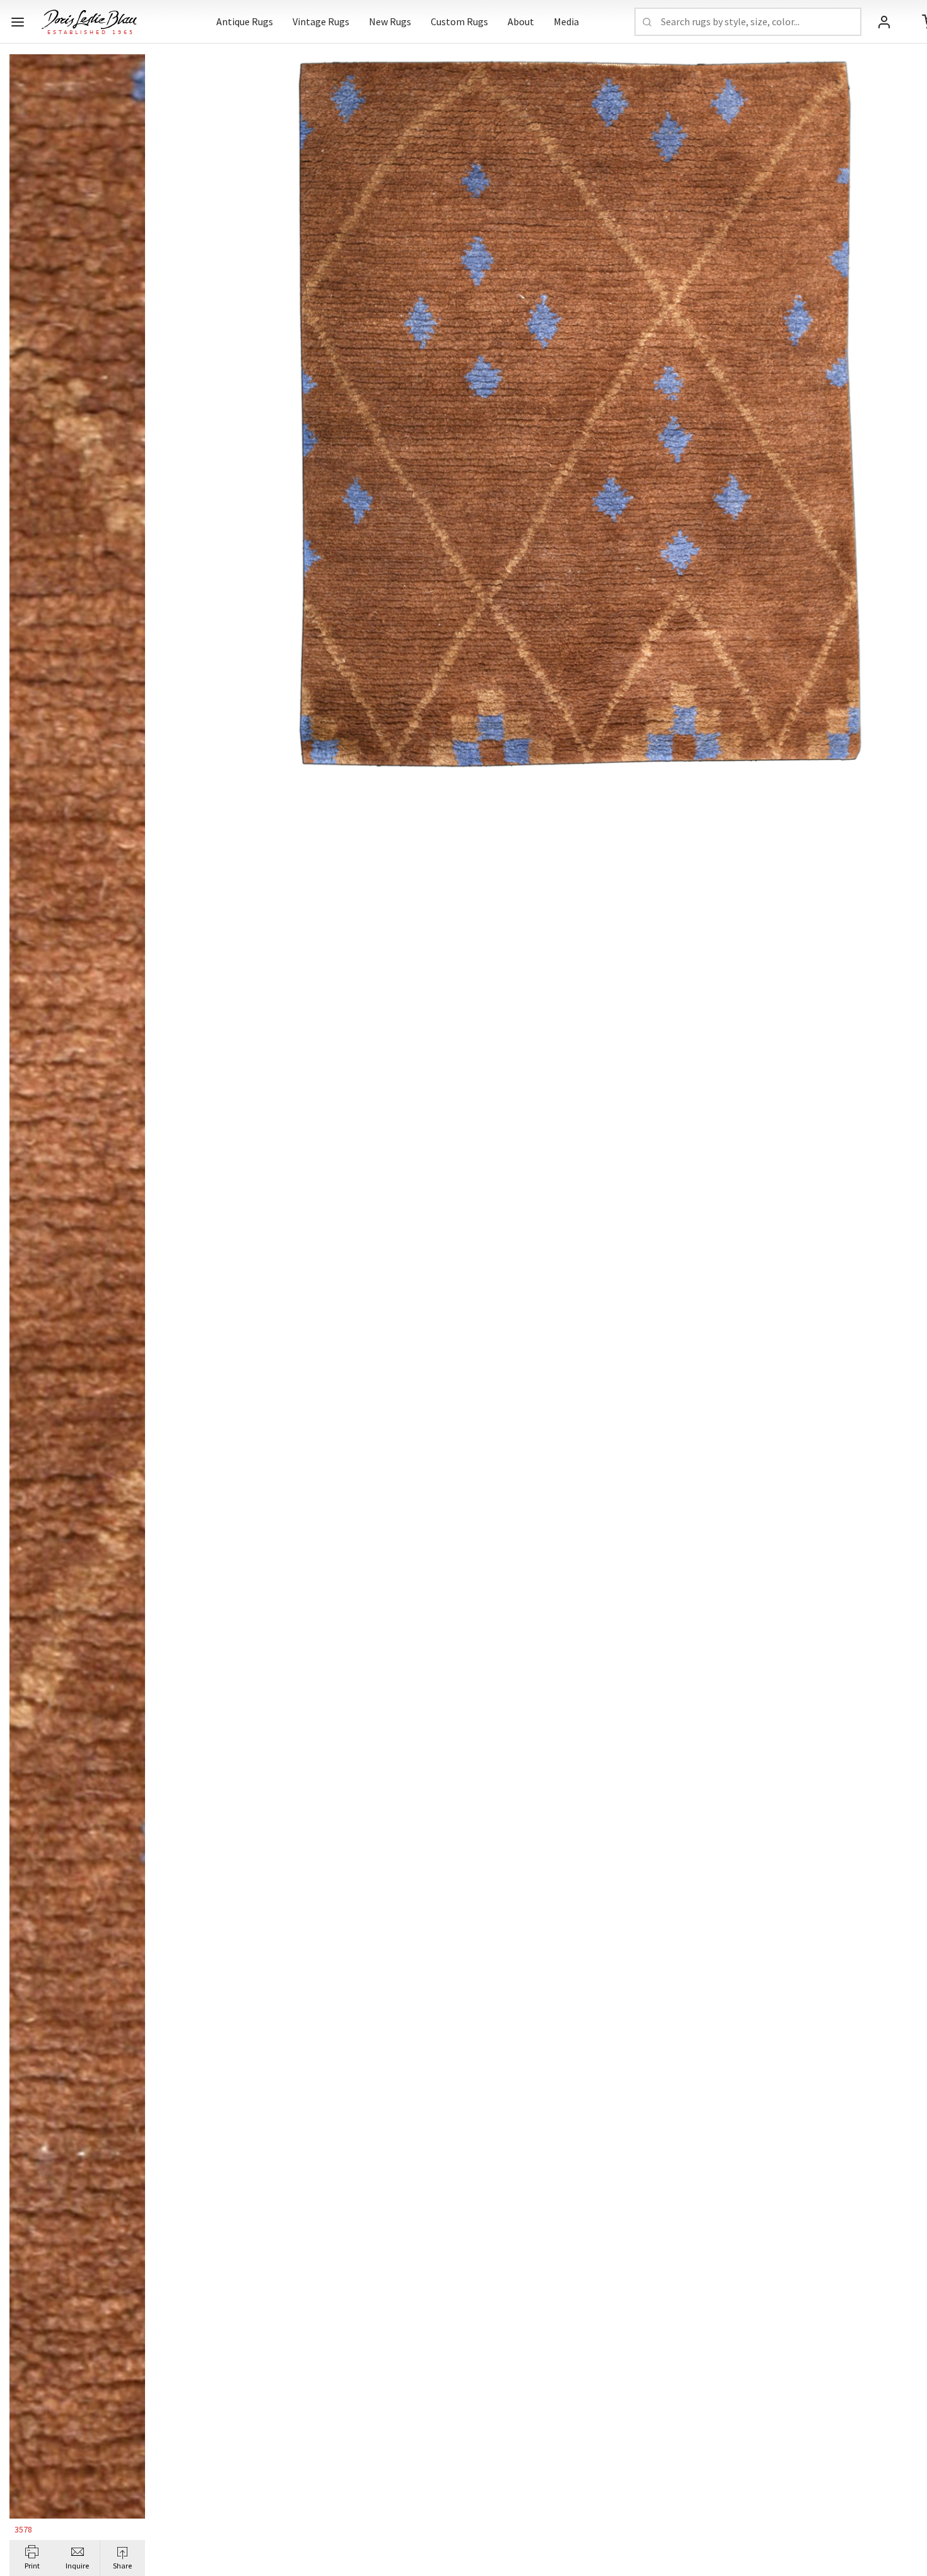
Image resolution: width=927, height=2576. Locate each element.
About (521, 21)
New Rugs (390, 21)
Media (566, 21)
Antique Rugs (245, 21)
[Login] (884, 22)
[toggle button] (18, 22)
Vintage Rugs (321, 21)
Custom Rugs (459, 21)
